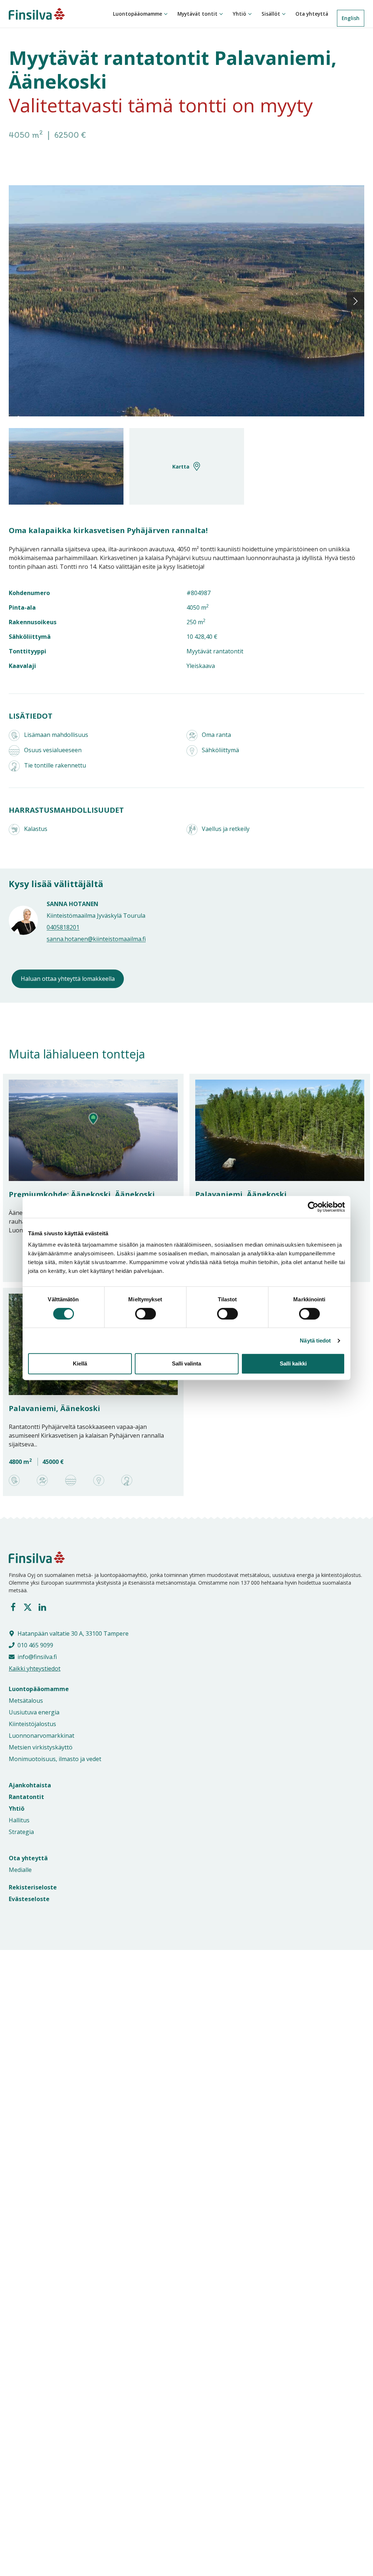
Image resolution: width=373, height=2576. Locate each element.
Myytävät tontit (197, 14)
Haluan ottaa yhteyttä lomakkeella (68, 979)
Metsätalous (26, 1701)
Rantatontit (26, 1797)
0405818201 (63, 927)
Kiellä (80, 1363)
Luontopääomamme (138, 14)
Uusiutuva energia (34, 1712)
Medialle (20, 1870)
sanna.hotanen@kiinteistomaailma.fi (96, 939)
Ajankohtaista (30, 1785)
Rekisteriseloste (33, 1887)
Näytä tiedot (315, 1341)
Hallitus (19, 1820)
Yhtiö (239, 14)
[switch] (138, 1314)
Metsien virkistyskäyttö (41, 1747)
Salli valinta (186, 1363)
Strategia (21, 1832)
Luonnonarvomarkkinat (42, 1736)
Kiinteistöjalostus (32, 1724)
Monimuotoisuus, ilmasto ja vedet (55, 1759)
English (351, 18)
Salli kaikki (293, 1363)
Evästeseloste (29, 1899)
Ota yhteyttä (312, 14)
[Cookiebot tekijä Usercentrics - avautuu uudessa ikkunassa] (313, 1207)
